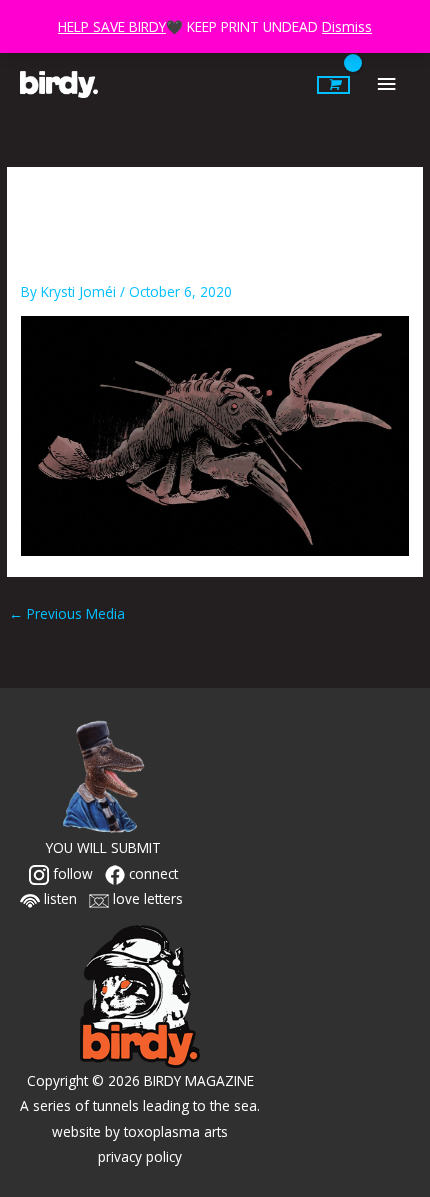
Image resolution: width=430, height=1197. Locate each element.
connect (151, 873)
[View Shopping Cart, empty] (333, 85)
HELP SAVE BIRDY (112, 26)
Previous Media (67, 613)
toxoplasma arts (176, 1131)
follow (71, 873)
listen (58, 898)
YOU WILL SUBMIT (103, 847)
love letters (146, 898)
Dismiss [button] (347, 26)
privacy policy (140, 1156)
